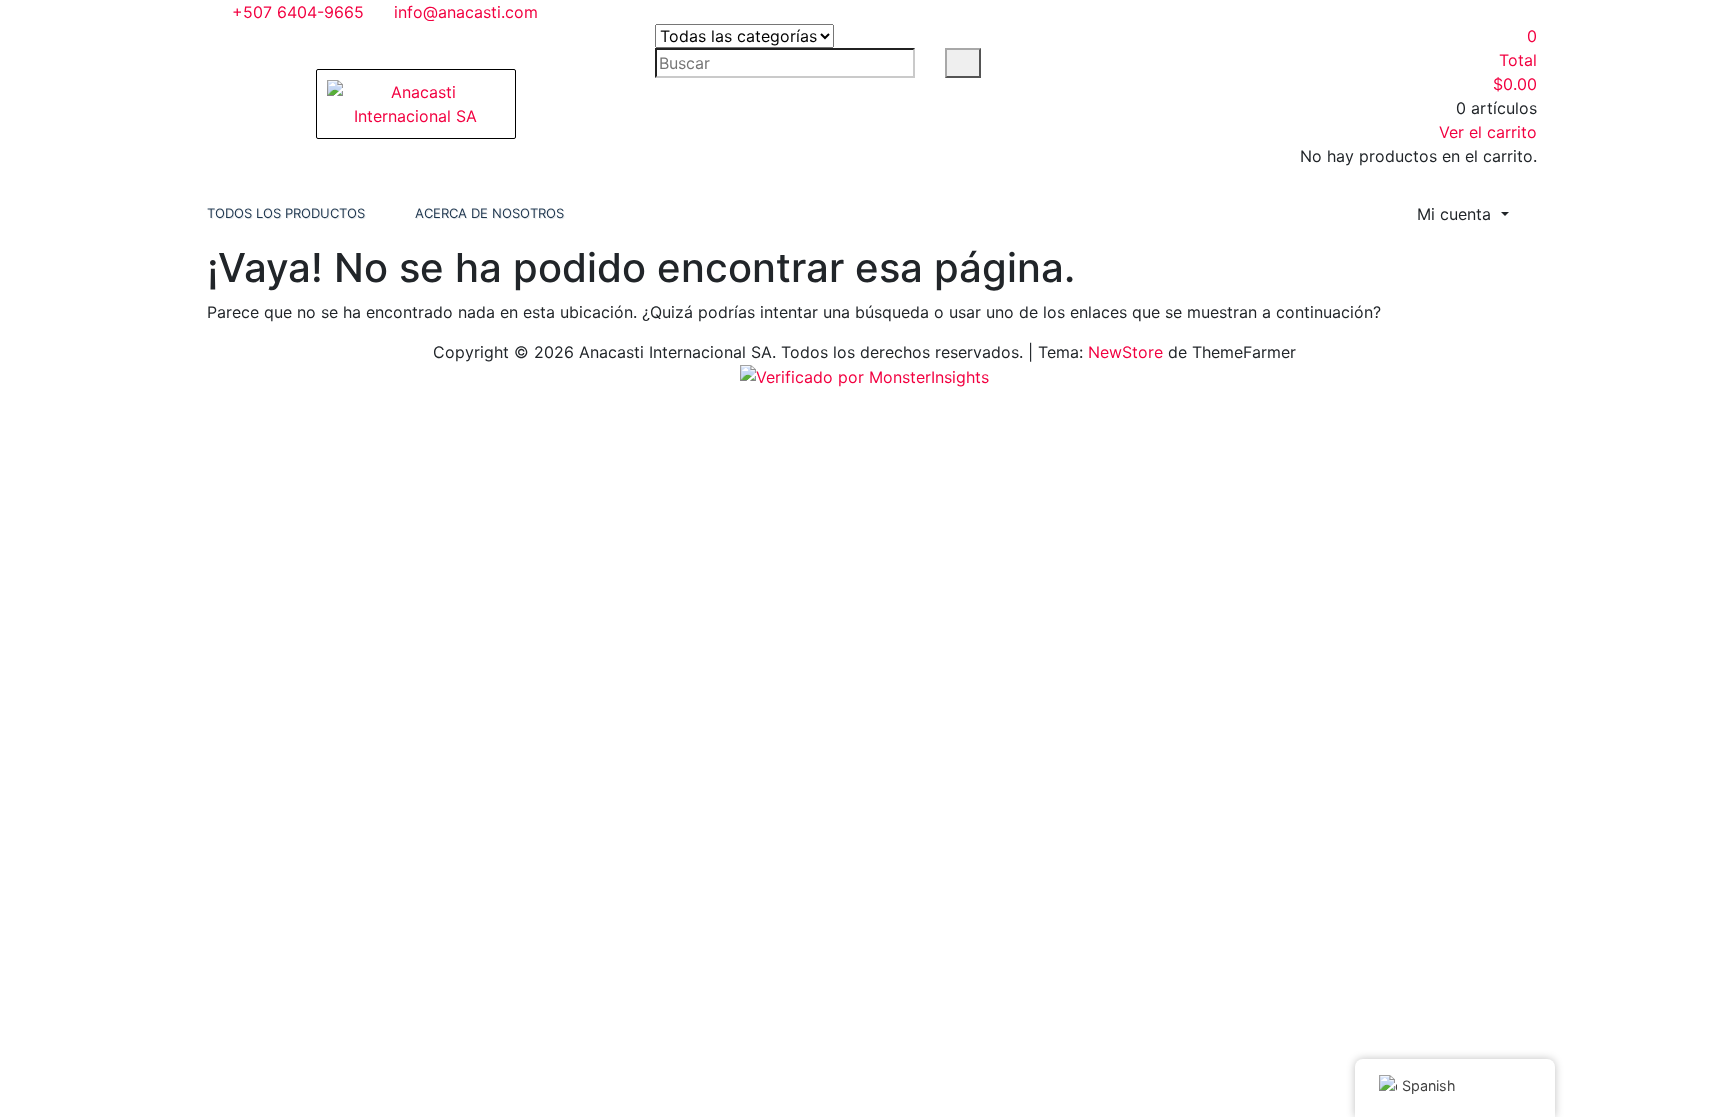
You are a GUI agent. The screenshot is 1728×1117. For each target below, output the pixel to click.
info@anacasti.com (463, 12)
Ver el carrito (1488, 132)
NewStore (1125, 352)
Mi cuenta (1456, 214)
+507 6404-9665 (295, 12)
